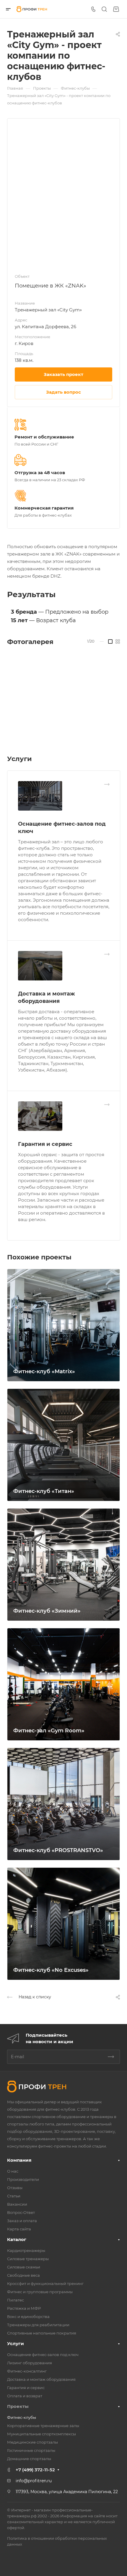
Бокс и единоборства (28, 2317)
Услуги (16, 2343)
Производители (23, 2179)
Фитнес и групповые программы (40, 2292)
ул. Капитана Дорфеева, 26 (45, 327)
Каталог (17, 2239)
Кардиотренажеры (26, 2250)
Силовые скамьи (24, 2267)
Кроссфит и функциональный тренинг (45, 2283)
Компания (19, 2160)
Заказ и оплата (22, 2221)
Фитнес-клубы (22, 2417)
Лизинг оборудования (30, 2363)
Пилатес (16, 2300)
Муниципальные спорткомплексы (41, 2434)
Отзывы (15, 2188)
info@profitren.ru (34, 2481)
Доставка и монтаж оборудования (41, 2379)
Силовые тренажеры (28, 2259)
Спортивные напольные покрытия (42, 2333)
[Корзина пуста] (116, 9)
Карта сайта (19, 2229)
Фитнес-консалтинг (27, 2371)
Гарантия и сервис (45, 1144)
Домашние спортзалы (29, 2459)
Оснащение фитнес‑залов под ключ (43, 2355)
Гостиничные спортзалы (31, 2450)
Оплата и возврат (25, 2396)
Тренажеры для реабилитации (38, 2325)
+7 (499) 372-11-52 (35, 2470)
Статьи (14, 2196)
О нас (13, 2171)
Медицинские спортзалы (32, 2442)
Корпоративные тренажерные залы (43, 2426)
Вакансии (17, 2204)
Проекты (18, 2406)
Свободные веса (23, 2275)
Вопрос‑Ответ (21, 2212)
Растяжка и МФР (24, 2308)
